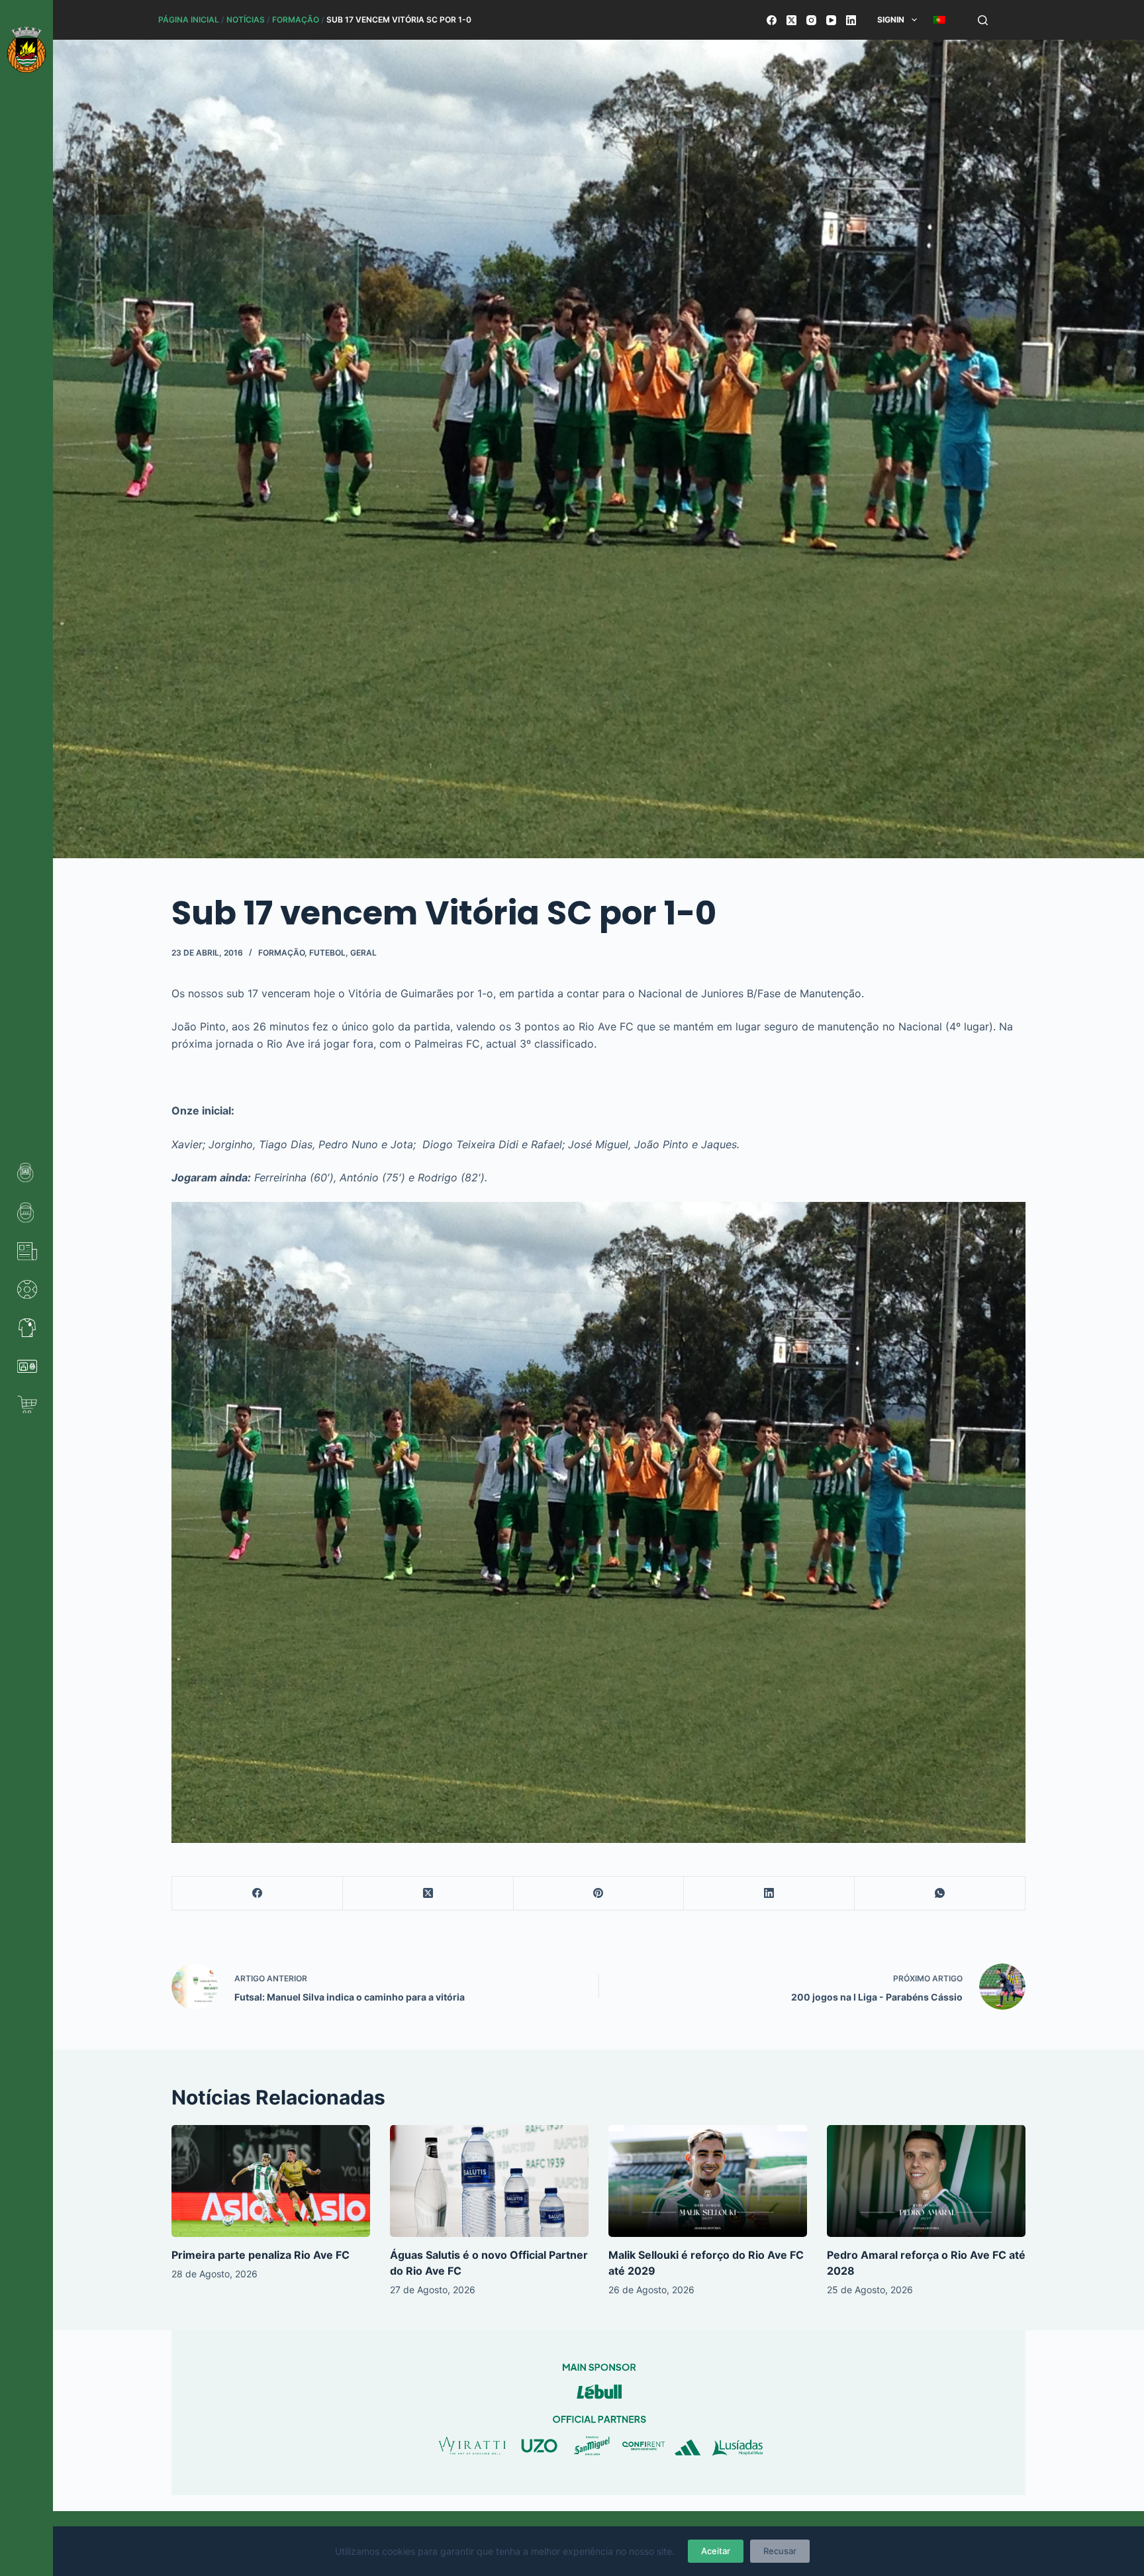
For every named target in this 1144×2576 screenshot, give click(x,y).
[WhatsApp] (940, 1894)
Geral (363, 953)
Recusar (780, 2551)
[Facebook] (772, 20)
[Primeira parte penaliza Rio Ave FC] (271, 2181)
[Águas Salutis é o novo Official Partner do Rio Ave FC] (489, 2181)
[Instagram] (811, 20)
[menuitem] (939, 20)
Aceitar (716, 2551)
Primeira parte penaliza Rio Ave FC (261, 2255)
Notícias (246, 20)
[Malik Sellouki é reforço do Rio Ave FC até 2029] (708, 2181)
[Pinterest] (599, 1894)
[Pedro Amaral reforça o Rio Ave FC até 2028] (926, 2181)
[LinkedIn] (851, 20)
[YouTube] (831, 20)
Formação (296, 20)
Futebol (327, 953)
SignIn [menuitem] (891, 20)
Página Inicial (189, 20)
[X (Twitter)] (791, 20)
